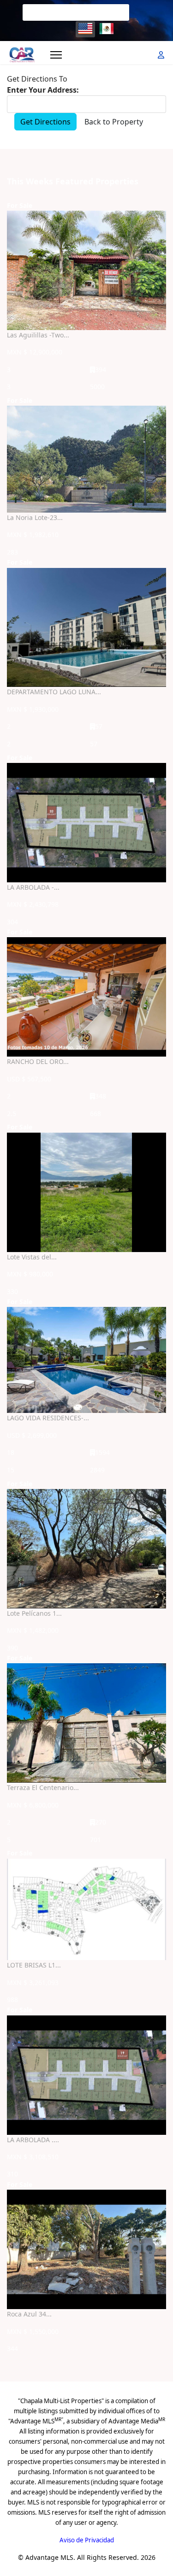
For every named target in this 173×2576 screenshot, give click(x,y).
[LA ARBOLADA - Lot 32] (86, 823)
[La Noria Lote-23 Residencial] (86, 459)
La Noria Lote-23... (35, 517)
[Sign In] (162, 55)
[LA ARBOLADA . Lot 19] (86, 2075)
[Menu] (56, 55)
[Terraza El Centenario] (86, 1723)
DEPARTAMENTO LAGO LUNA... (54, 692)
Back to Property (114, 122)
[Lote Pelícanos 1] (86, 1549)
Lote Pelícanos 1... (34, 1613)
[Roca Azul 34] (86, 2249)
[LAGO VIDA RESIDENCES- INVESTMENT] (86, 1360)
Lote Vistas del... (32, 1257)
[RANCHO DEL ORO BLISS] (86, 997)
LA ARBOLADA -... (33, 887)
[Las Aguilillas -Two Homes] (86, 270)
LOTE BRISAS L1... (34, 1965)
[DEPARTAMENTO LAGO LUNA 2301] (86, 628)
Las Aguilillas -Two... (38, 335)
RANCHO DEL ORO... (38, 1061)
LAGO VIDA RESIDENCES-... (48, 1418)
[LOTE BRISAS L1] (86, 1909)
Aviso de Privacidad (87, 2540)
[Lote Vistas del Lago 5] (86, 1192)
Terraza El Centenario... (43, 1787)
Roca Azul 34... (29, 2314)
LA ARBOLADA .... (33, 2140)
